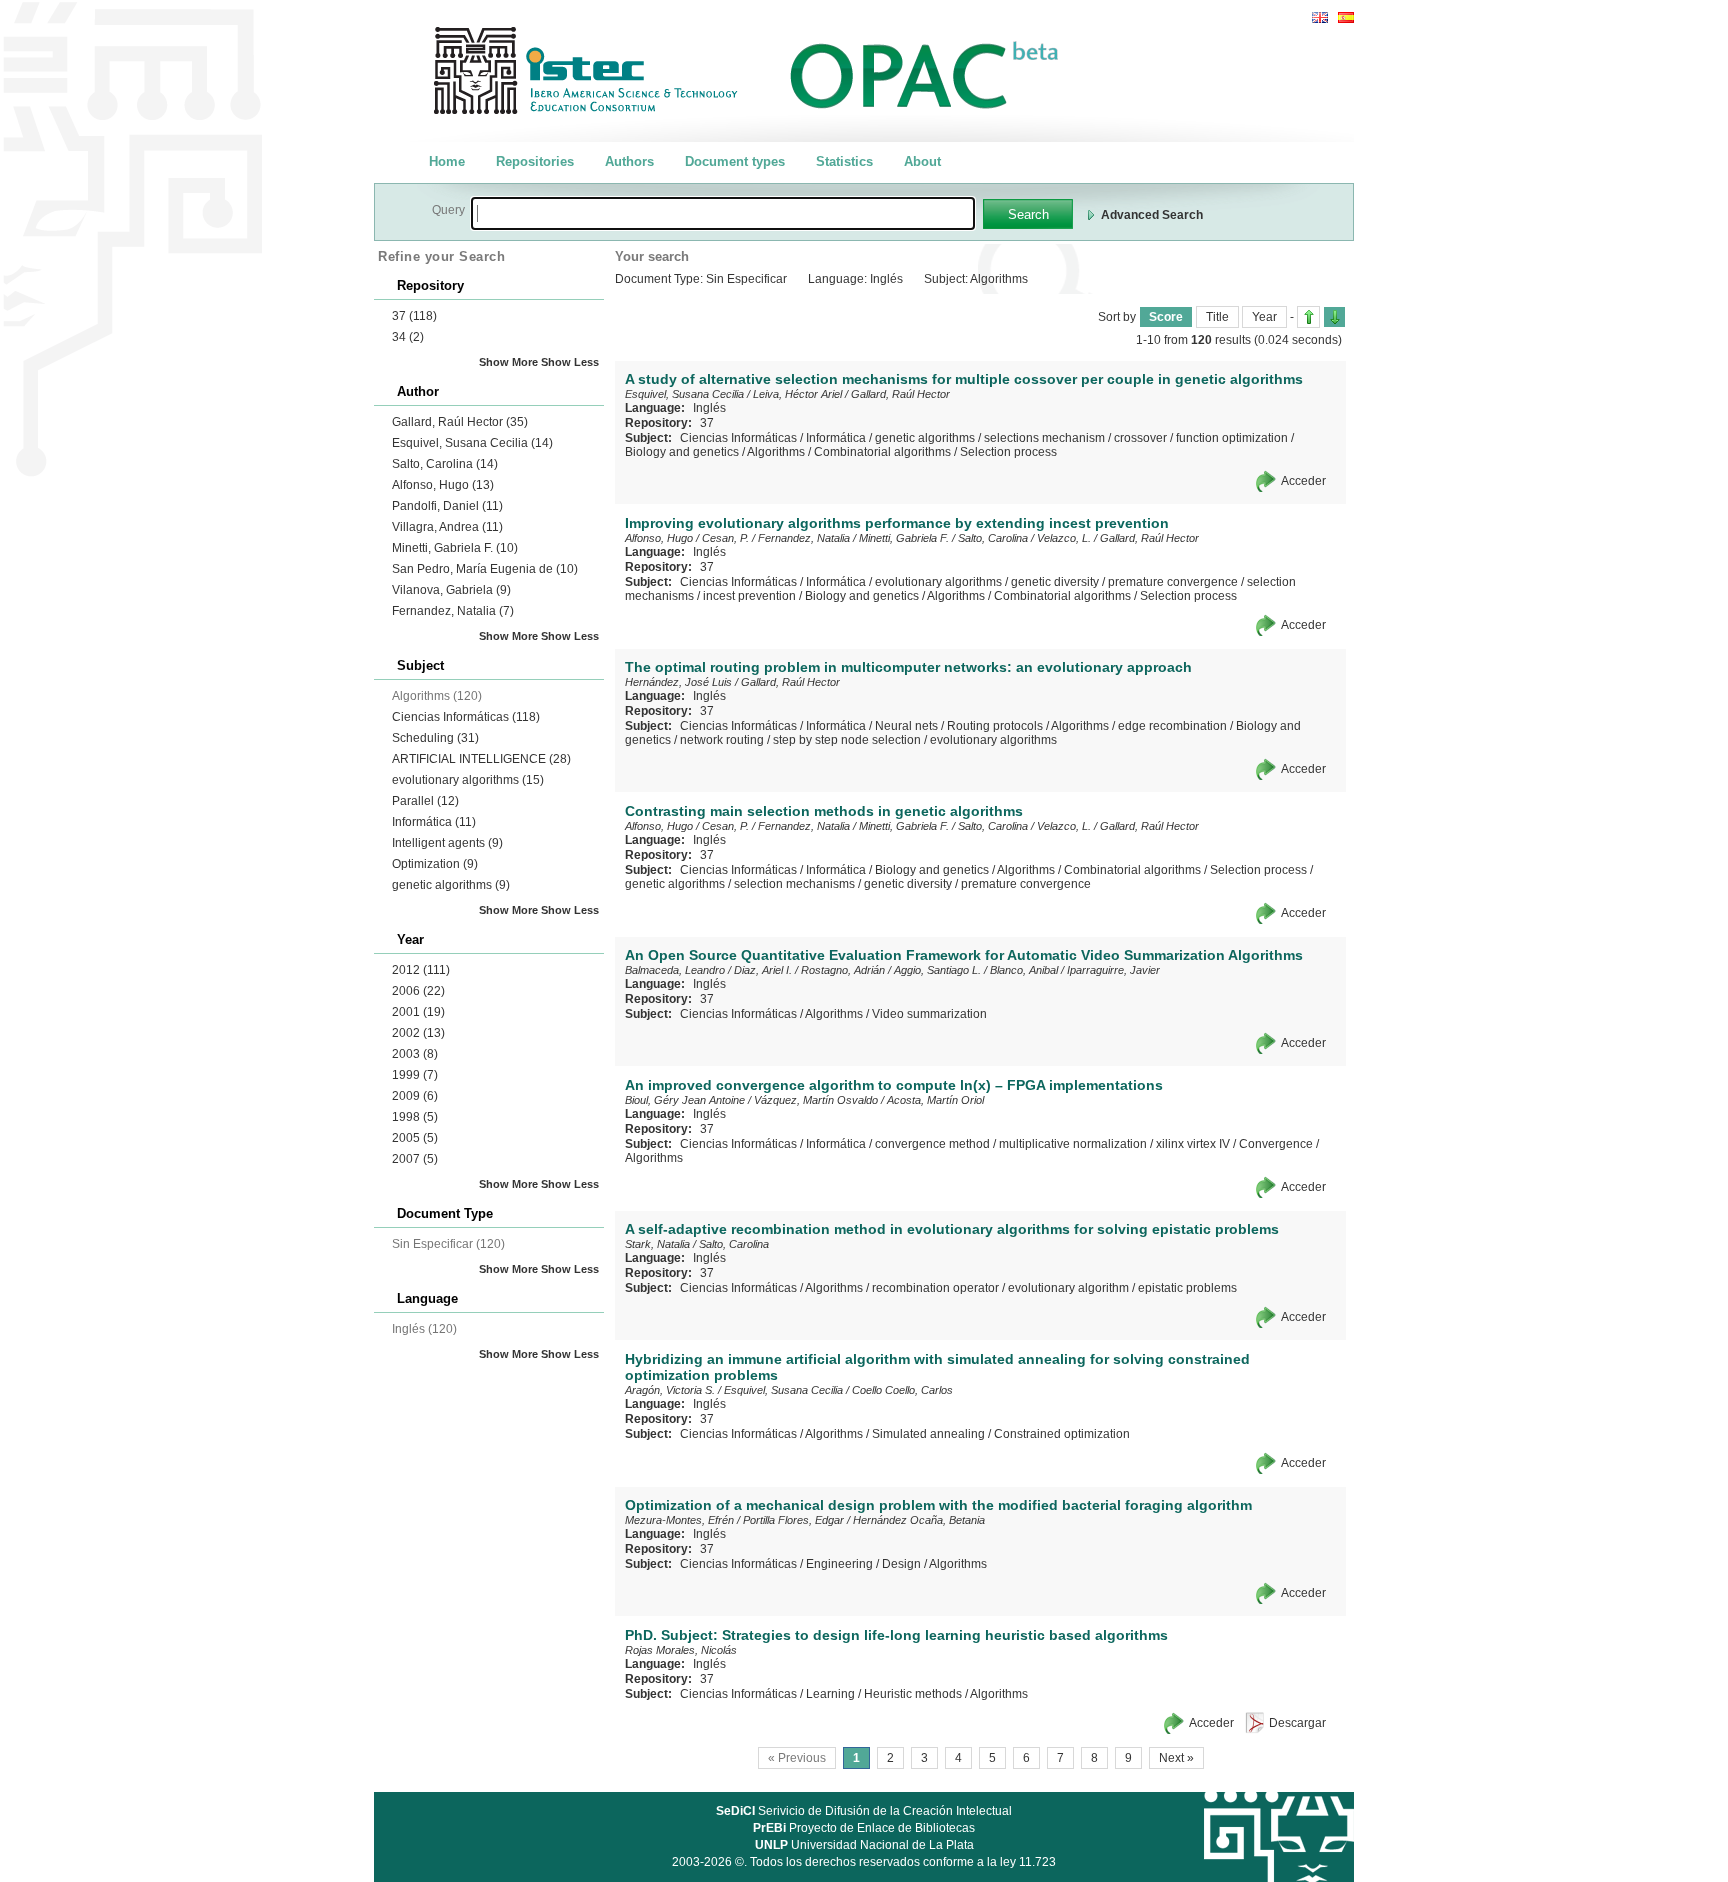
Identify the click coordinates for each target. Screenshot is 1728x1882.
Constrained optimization (1062, 1434)
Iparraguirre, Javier (1113, 970)
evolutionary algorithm (1068, 1288)
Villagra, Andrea (447, 527)
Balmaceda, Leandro (675, 970)
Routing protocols (995, 726)
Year (1264, 317)
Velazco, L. (1064, 538)
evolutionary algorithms (468, 780)
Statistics (844, 161)
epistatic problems (1187, 1288)
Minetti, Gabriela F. (455, 548)
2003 (415, 1054)
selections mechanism (1044, 438)
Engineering (839, 1564)
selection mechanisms (794, 884)
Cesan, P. (725, 538)
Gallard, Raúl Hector (460, 422)
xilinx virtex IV (1193, 1144)
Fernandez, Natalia (453, 611)
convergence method (932, 1144)
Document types (735, 161)
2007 (415, 1159)
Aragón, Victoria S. (670, 1390)
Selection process (1008, 452)
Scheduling (435, 738)
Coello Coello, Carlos (902, 1390)
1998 (415, 1117)
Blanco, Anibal (1024, 970)
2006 (418, 991)
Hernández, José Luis (678, 682)
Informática (434, 822)
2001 (418, 1012)
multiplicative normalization (1073, 1144)
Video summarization (929, 1014)
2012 (421, 970)
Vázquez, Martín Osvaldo (816, 1100)
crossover (1140, 438)
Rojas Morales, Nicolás (681, 1650)
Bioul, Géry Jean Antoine (685, 1100)
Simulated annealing (928, 1434)
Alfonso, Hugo (443, 485)
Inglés (709, 408)
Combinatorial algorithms (882, 452)
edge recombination (1172, 726)
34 (408, 337)
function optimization (1232, 438)
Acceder (1303, 481)
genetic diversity (1055, 582)
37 (414, 316)
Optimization (435, 864)
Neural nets (906, 726)
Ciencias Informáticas (466, 717)
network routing (722, 740)
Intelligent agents (447, 843)
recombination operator (935, 1288)
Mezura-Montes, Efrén (679, 1520)
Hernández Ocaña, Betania (919, 1520)
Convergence (1276, 1144)
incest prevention (749, 596)
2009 (415, 1096)
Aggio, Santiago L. (937, 970)
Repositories (535, 161)
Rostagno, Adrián (843, 970)
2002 (418, 1033)
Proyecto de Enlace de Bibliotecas (864, 1828)
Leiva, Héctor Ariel (797, 394)
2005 (415, 1138)
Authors (629, 161)
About (922, 161)
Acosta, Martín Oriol (935, 1100)
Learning (830, 1694)
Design (901, 1564)
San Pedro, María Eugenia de (485, 569)
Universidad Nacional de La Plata (864, 1845)
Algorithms (776, 452)
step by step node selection (847, 740)
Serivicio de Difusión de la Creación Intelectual (864, 1811)
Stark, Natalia (657, 1244)
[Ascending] (1308, 317)
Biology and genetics (682, 452)
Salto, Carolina (445, 464)
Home (447, 161)
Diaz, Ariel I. (763, 970)
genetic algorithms (451, 885)
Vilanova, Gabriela (451, 590)
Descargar (1297, 1723)
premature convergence (1173, 582)
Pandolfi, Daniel (447, 506)
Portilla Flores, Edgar (793, 1520)
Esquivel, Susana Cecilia (472, 443)
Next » (1176, 1758)
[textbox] (723, 213)
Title (1217, 317)
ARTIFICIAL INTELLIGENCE (481, 759)
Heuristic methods (913, 1694)
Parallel (425, 801)
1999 (415, 1075)
